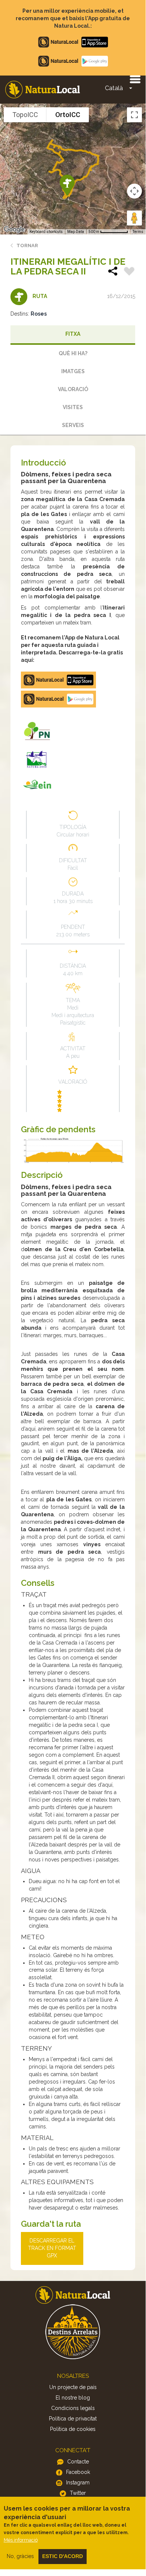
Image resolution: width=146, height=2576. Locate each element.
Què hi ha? (73, 353)
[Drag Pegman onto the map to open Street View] (134, 218)
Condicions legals (73, 2408)
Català (114, 88)
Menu (135, 79)
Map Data (76, 232)
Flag (129, 272)
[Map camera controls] (134, 191)
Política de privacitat (73, 2419)
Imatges (73, 371)
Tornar (27, 245)
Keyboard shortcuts (46, 232)
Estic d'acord (63, 2556)
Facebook (78, 2472)
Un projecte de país (73, 2387)
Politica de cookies (73, 2429)
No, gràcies (20, 2556)
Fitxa (73, 334)
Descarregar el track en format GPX (52, 2248)
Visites (73, 407)
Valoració (73, 389)
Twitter (78, 2493)
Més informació (21, 2540)
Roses (39, 314)
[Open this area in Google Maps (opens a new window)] (14, 230)
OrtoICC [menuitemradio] (68, 115)
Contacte (78, 2462)
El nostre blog (73, 2398)
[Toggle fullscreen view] (134, 115)
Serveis (73, 425)
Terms (138, 232)
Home (43, 90)
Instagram (78, 2483)
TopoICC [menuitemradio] (25, 115)
